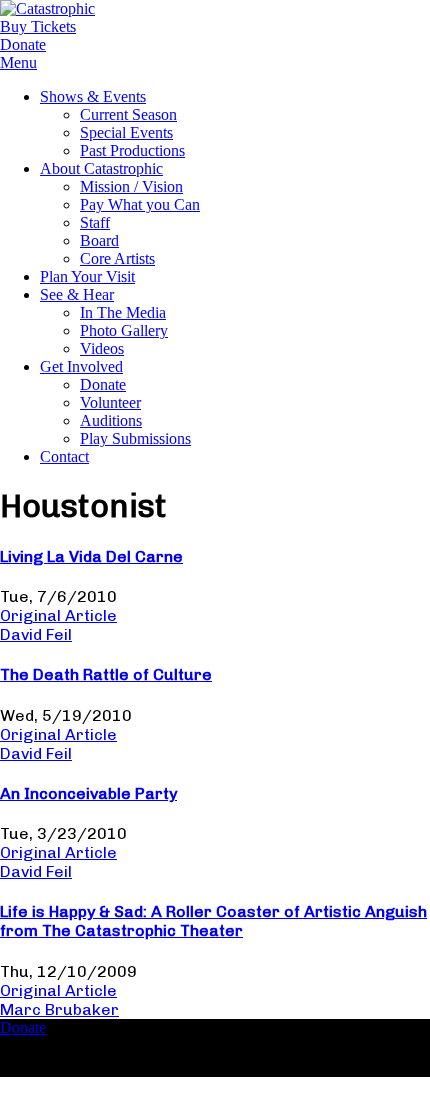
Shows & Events (93, 96)
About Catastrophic (101, 168)
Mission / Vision (131, 186)
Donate (103, 384)
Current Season (128, 114)
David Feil (36, 634)
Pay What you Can (140, 204)
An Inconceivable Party (88, 793)
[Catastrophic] (47, 8)
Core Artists (117, 258)
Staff (95, 222)
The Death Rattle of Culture (106, 674)
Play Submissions (135, 438)
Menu (18, 62)
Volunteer (110, 402)
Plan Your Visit (87, 276)
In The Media (123, 312)
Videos (102, 348)
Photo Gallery (124, 330)
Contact (64, 456)
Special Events (126, 132)
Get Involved (81, 366)
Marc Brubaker (59, 1009)
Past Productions (132, 150)
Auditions (111, 420)
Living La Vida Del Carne (91, 556)
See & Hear (77, 294)
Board (99, 240)
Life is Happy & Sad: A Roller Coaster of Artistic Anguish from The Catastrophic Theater (213, 921)
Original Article (58, 615)
